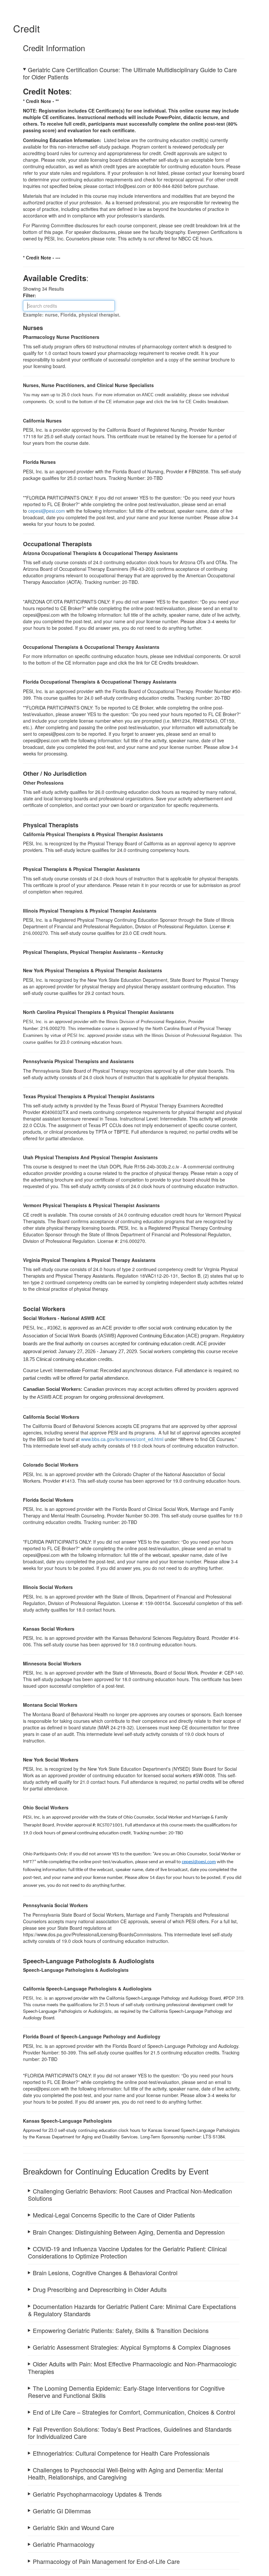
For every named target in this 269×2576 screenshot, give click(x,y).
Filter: (31, 295)
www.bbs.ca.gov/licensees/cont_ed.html (122, 1439)
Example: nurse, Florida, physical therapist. (72, 315)
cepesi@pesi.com (47, 511)
